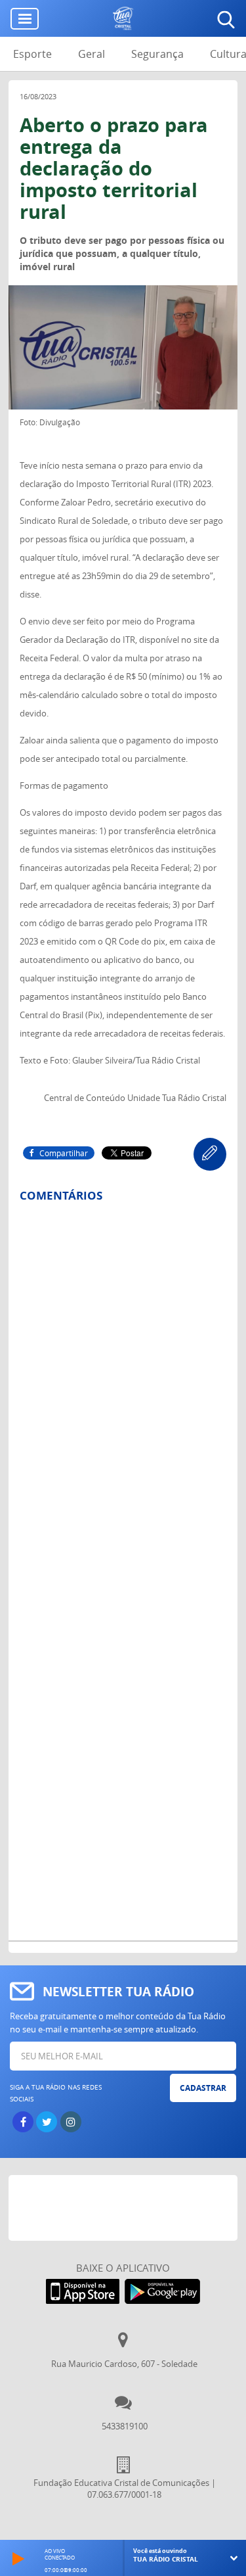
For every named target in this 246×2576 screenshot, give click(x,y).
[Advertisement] (127, 2208)
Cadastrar (203, 2088)
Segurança (157, 54)
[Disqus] (123, 1385)
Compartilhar (64, 1153)
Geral (92, 54)
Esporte (32, 54)
